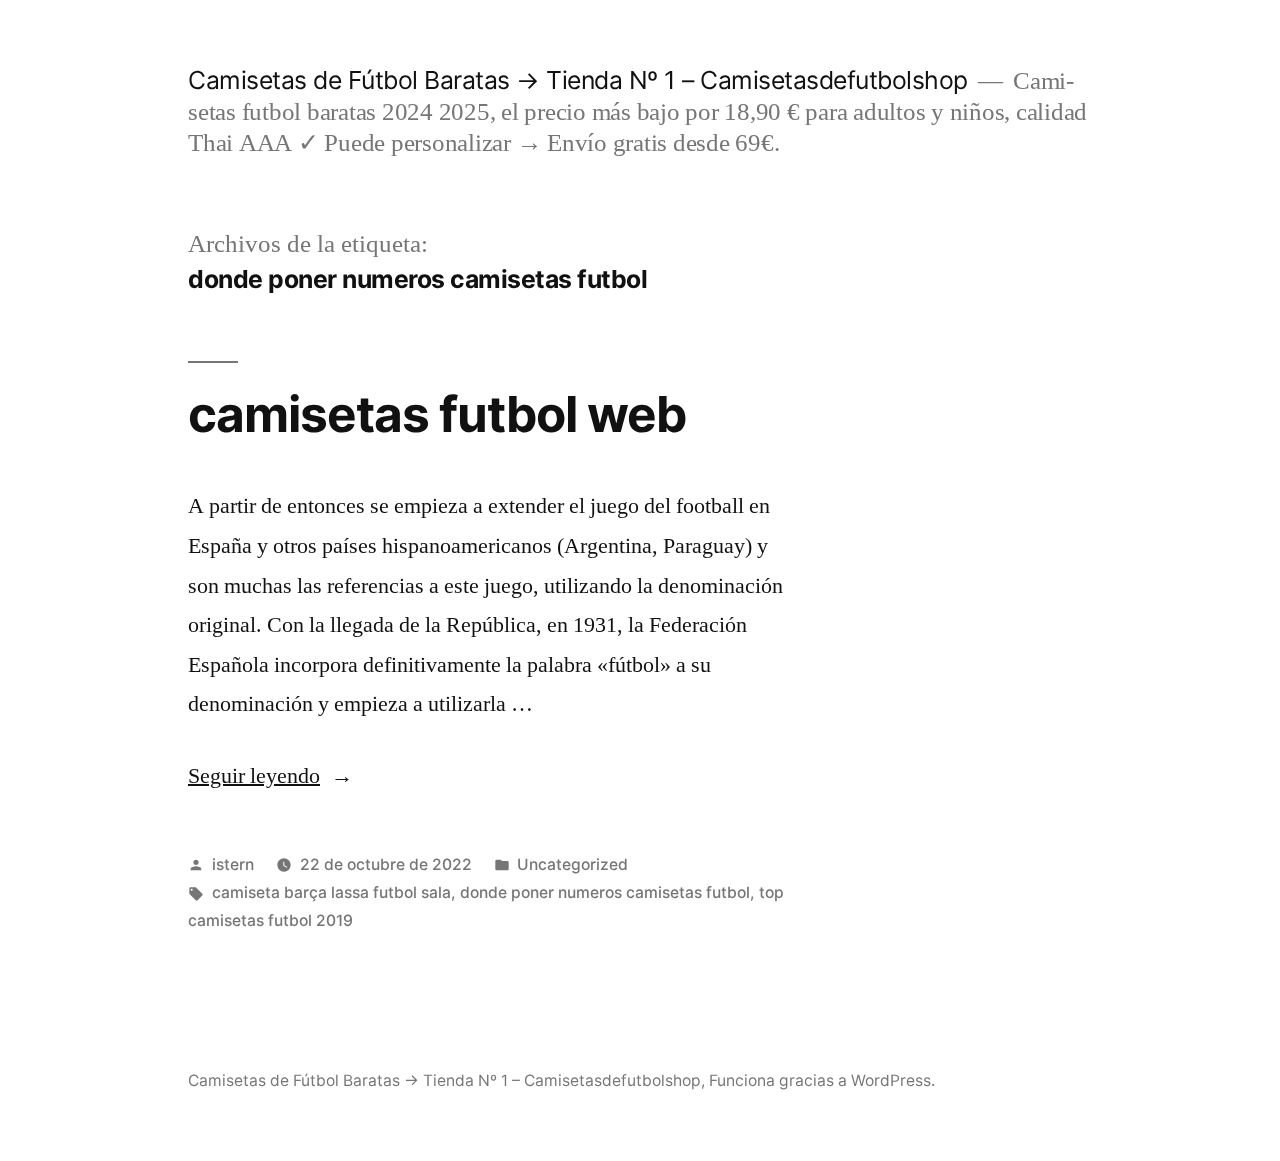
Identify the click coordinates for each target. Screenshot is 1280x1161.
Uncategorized (572, 864)
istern (233, 864)
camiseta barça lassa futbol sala (331, 892)
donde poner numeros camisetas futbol (605, 892)
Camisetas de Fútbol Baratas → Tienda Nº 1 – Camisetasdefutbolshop (578, 80)
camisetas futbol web (437, 414)
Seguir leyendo (270, 776)
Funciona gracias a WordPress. (822, 1080)
